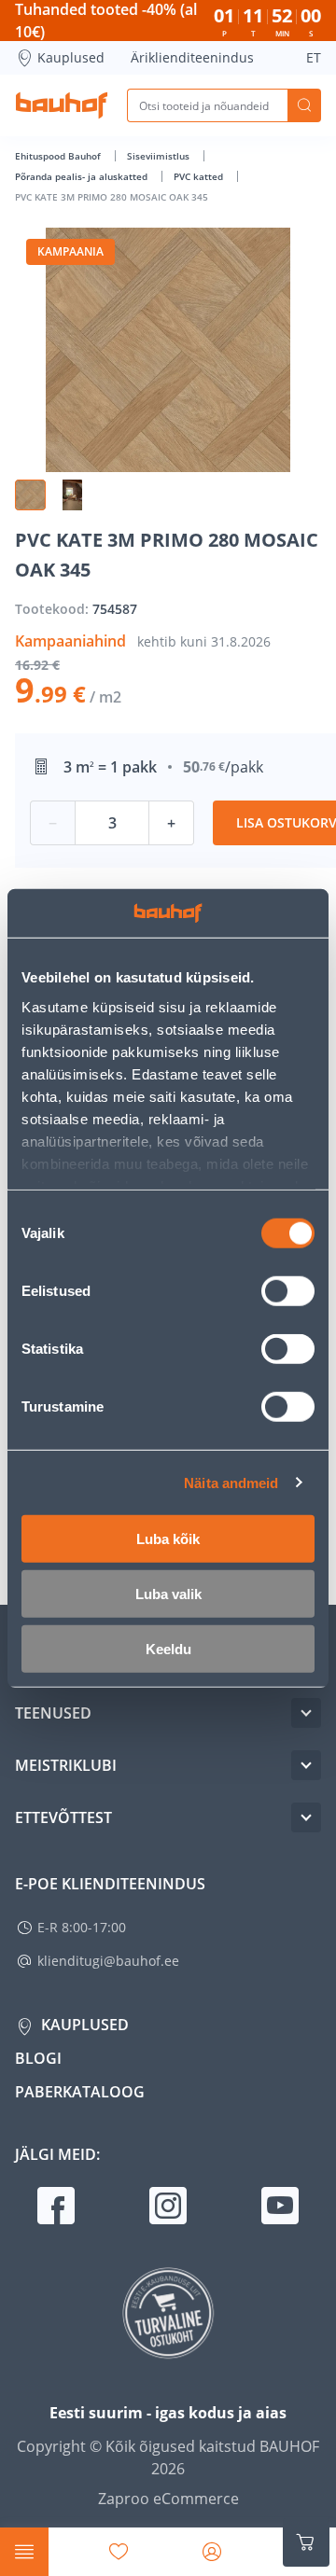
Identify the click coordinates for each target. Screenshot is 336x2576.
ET (314, 57)
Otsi (304, 105)
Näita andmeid (231, 1482)
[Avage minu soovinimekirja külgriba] (119, 2552)
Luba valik (168, 1594)
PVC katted (200, 176)
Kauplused (71, 57)
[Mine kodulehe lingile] (62, 105)
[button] (30, 495)
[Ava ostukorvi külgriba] (306, 2542)
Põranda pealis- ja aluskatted (83, 176)
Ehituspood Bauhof (59, 156)
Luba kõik (168, 1539)
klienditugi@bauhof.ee (108, 1961)
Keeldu (168, 1649)
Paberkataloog (80, 2092)
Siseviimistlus (160, 156)
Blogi (38, 2058)
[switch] (288, 1291)
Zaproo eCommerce (168, 2499)
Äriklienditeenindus (192, 57)
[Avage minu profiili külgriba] (212, 2552)
